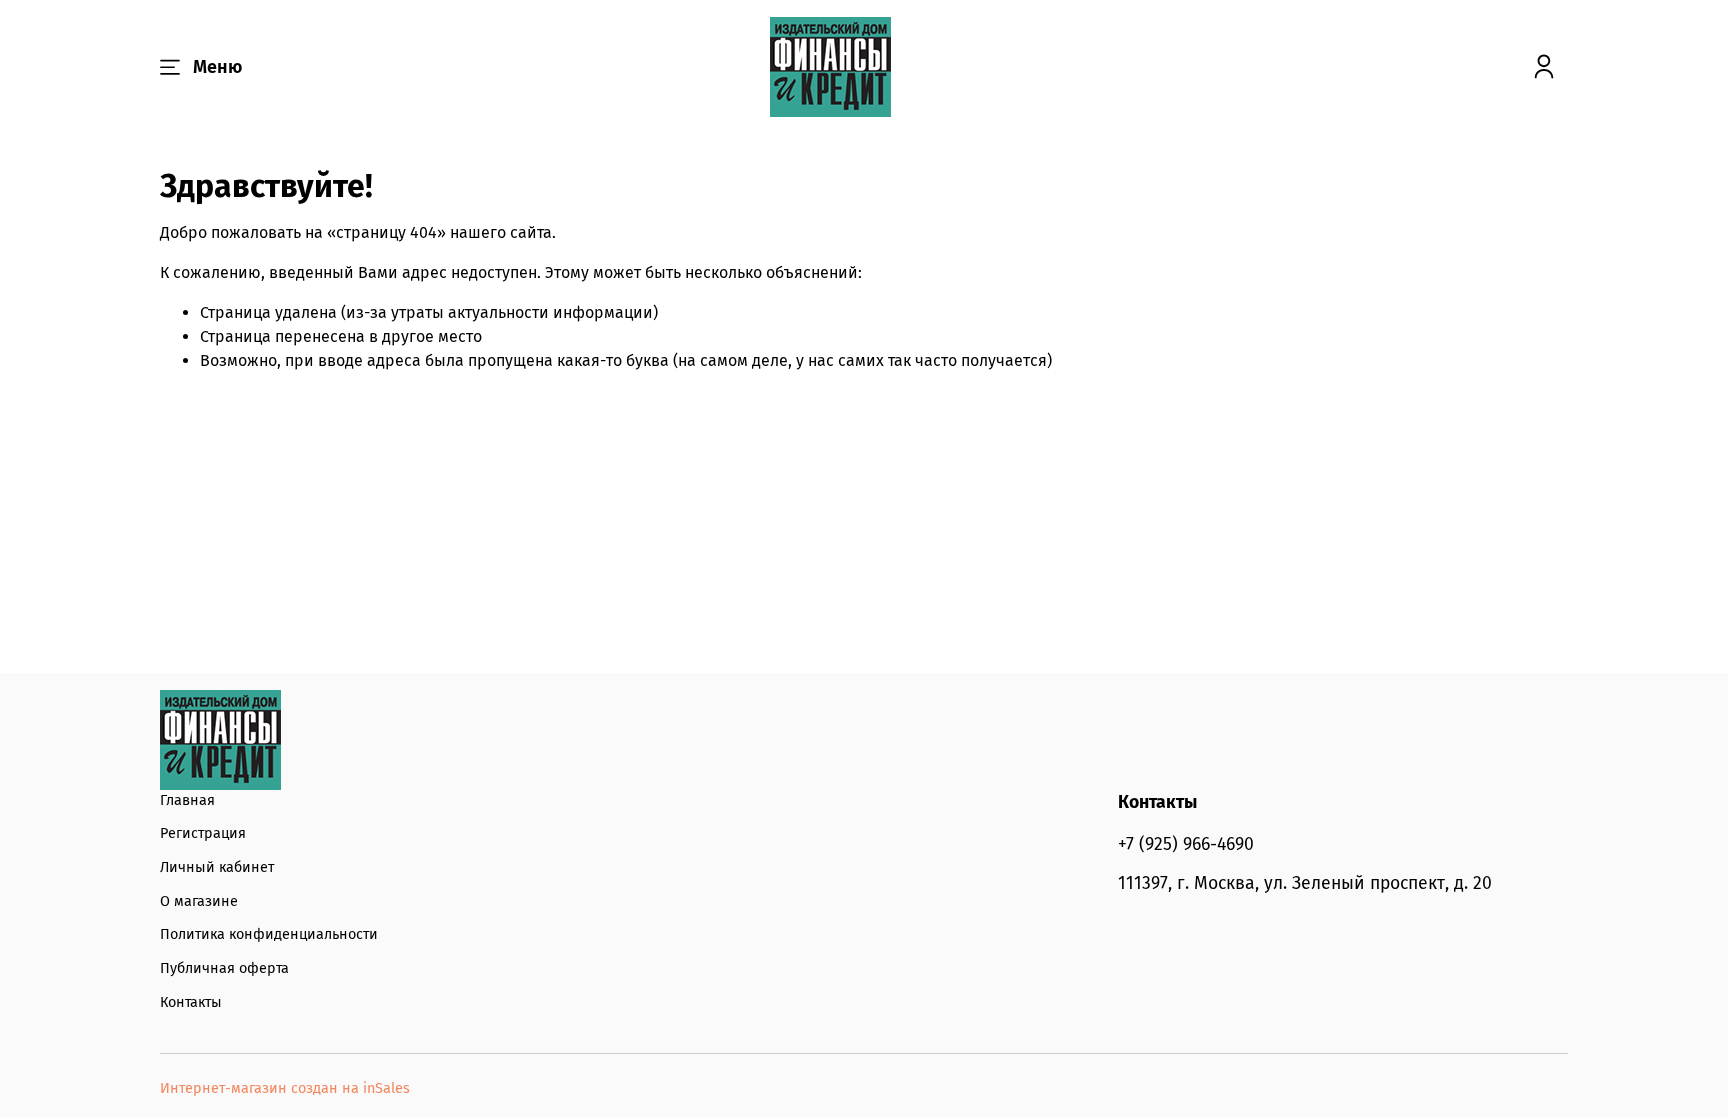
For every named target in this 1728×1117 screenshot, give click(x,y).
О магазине (199, 901)
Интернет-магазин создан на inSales (285, 1088)
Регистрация (203, 833)
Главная (187, 800)
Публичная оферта (224, 968)
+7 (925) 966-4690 (1186, 844)
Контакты (191, 1002)
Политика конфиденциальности (269, 934)
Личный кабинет (217, 867)
